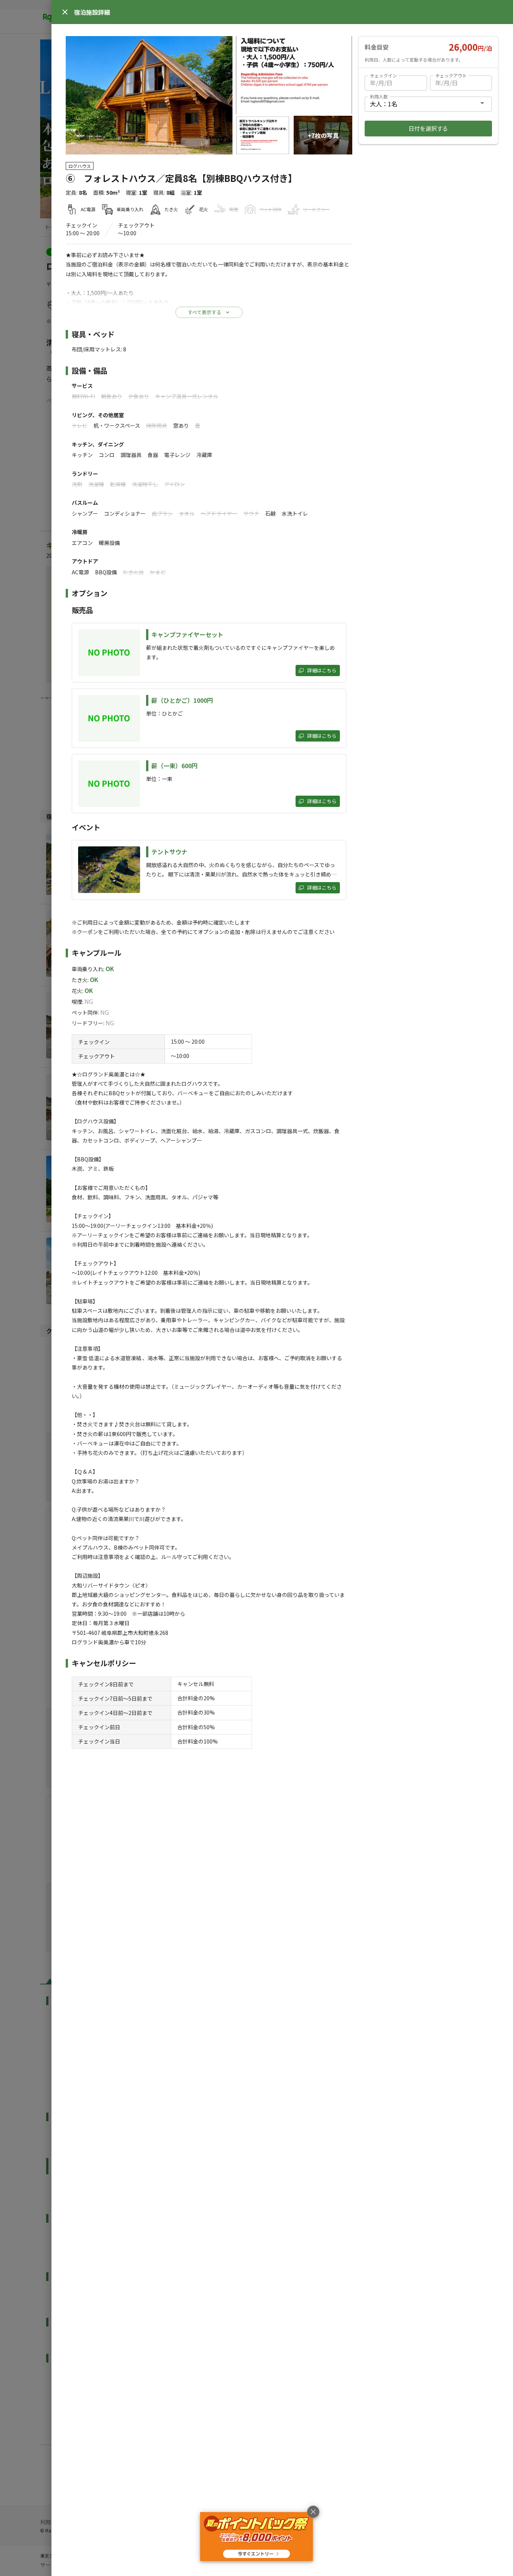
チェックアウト (451, 75)
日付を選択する (428, 128)
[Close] (65, 12)
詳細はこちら (322, 670)
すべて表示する (204, 312)
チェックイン (383, 75)
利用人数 (379, 96)
